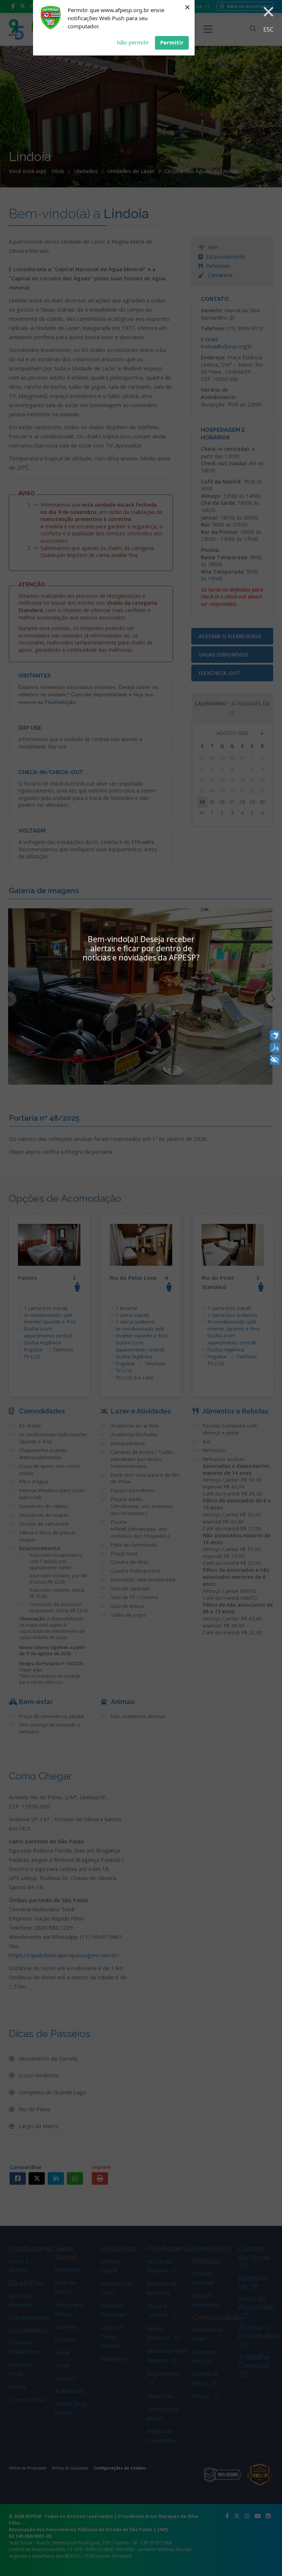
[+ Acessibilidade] (275, 1060)
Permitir (172, 42)
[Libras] (275, 1035)
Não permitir (133, 42)
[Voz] (275, 1048)
